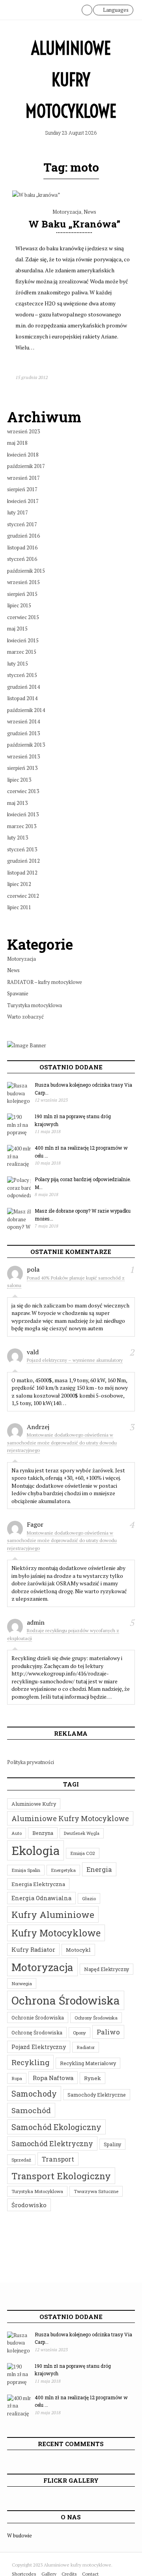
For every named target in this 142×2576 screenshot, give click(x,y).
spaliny (112, 2144)
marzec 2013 (22, 826)
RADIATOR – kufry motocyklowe (45, 982)
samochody (34, 2093)
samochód (31, 2110)
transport (58, 2159)
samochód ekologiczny (56, 2127)
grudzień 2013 (23, 733)
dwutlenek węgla (82, 1833)
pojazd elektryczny (39, 2047)
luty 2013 (18, 838)
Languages (115, 10)
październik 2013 (26, 745)
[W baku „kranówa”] (36, 195)
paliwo (108, 2032)
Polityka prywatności (31, 1762)
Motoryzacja (67, 212)
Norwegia (22, 1983)
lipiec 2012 (19, 884)
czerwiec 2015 (23, 617)
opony (79, 2033)
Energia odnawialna (41, 1898)
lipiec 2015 (19, 605)
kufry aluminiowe (53, 1914)
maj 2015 (17, 629)
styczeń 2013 (22, 849)
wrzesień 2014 (23, 721)
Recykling (30, 2062)
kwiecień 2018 (23, 455)
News (90, 212)
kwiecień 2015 (23, 640)
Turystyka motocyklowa (35, 1005)
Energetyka (63, 1870)
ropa (17, 2078)
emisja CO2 (83, 1853)
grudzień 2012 (23, 861)
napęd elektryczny (106, 1969)
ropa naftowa (53, 2078)
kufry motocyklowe (56, 1933)
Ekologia (35, 1850)
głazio (89, 1898)
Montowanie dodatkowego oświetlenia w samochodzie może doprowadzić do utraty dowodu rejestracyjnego (62, 1442)
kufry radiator (33, 1949)
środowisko (29, 2205)
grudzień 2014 (23, 687)
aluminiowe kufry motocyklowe (70, 1818)
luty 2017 (18, 512)
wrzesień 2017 (23, 478)
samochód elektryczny (52, 2143)
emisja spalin (26, 1870)
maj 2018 (17, 443)
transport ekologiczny (61, 2176)
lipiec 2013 (19, 780)
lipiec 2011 (19, 907)
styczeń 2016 (22, 559)
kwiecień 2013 (23, 814)
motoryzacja (42, 1967)
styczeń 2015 (22, 675)
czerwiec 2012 (23, 896)
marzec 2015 (22, 652)
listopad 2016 (22, 547)
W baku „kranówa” (74, 224)
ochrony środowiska (96, 2018)
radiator (86, 2047)
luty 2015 (18, 664)
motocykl (78, 1950)
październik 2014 (26, 710)
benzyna (43, 1833)
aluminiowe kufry (34, 1804)
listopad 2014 (22, 698)
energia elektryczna (38, 1884)
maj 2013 (17, 803)
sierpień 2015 (22, 594)
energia (99, 1869)
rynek (92, 2078)
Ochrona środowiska (66, 2000)
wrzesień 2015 (23, 582)
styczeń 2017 (22, 524)
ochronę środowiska (37, 2032)
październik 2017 (26, 466)
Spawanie (18, 993)
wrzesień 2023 (23, 431)
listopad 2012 (22, 873)
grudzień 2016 (23, 536)
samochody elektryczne (97, 2095)
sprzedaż (21, 2160)
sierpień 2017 (22, 489)
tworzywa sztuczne (96, 2191)
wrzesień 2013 (23, 756)
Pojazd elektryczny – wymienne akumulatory (75, 1360)
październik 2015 (26, 571)
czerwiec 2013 (23, 791)
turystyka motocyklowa (37, 2191)
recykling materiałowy (88, 2063)
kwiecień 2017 (23, 501)
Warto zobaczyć (25, 1017)
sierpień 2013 (22, 768)
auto (17, 1833)
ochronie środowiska (38, 2018)
